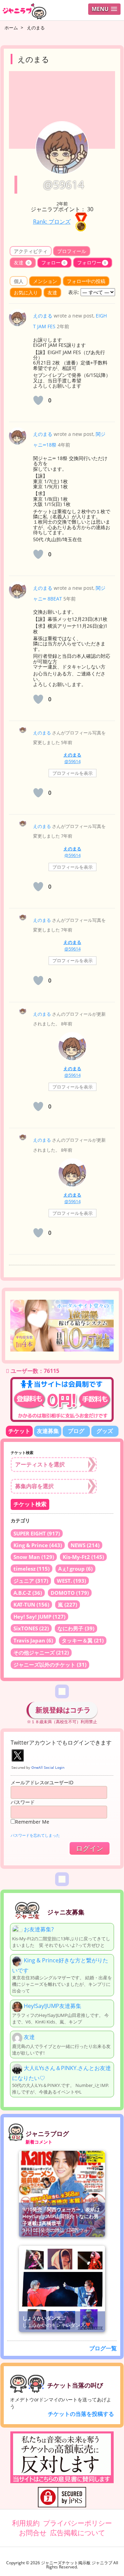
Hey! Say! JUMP (39, 1617)
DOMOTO (70, 1593)
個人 (19, 281)
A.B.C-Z (28, 1593)
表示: (74, 292)
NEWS (85, 1545)
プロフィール (72, 251)
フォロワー (92, 262)
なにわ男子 (76, 1628)
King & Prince (38, 1545)
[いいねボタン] (38, 400)
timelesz (32, 1569)
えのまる (43, 316)
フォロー (53, 262)
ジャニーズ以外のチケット (50, 1665)
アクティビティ (31, 251)
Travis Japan (33, 1640)
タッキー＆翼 (83, 1640)
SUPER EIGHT (37, 1533)
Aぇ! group (75, 1569)
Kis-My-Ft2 (83, 1557)
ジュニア (31, 1581)
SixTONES (31, 1628)
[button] (104, 9)
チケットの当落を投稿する (81, 2414)
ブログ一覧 (103, 2348)
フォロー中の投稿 (86, 281)
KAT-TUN (31, 1604)
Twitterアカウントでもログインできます (61, 1743)
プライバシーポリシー (77, 2523)
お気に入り (26, 292)
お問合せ (33, 2533)
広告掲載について (77, 2533)
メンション (45, 281)
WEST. (71, 1581)
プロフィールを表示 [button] (73, 773)
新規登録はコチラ (63, 1710)
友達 (22, 262)
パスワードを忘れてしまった (35, 1835)
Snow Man (34, 1557)
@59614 (73, 761)
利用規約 (26, 2523)
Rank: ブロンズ (52, 222)
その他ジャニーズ (41, 1652)
